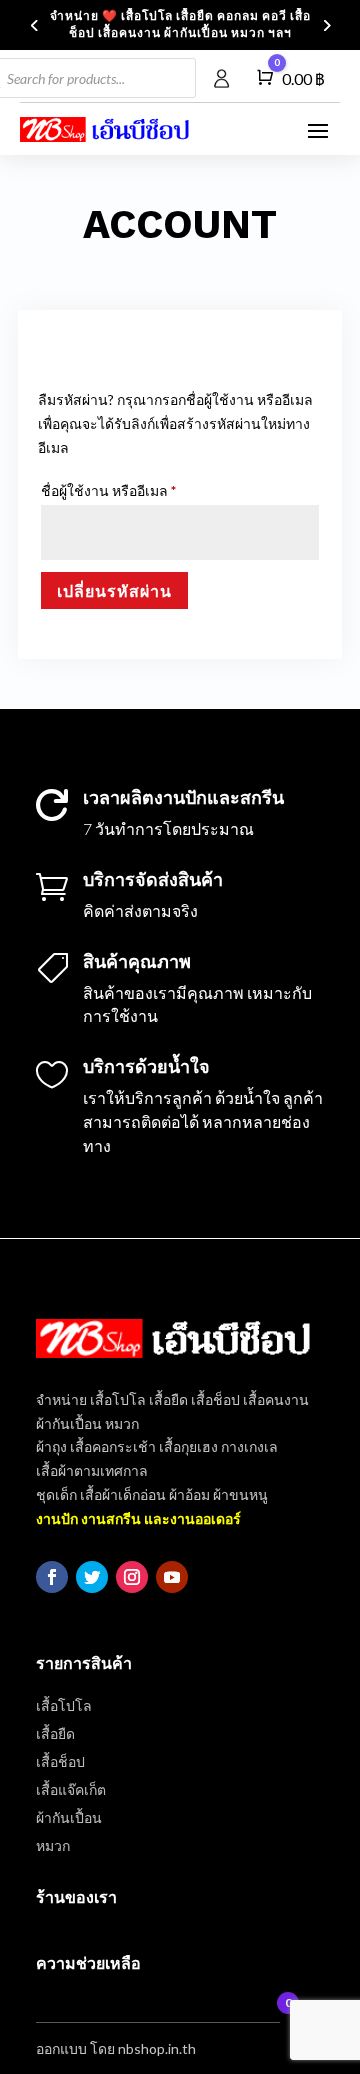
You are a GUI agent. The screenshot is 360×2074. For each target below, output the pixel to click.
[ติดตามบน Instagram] (132, 1577)
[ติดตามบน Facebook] (52, 1577)
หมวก (53, 1845)
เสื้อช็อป (60, 1761)
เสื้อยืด (55, 1733)
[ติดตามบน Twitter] (92, 1577)
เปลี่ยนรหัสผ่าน (114, 590)
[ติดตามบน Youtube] (172, 1577)
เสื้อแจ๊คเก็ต (71, 1789)
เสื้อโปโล (64, 1705)
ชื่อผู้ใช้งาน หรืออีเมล (132, 490)
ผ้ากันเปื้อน (69, 1817)
